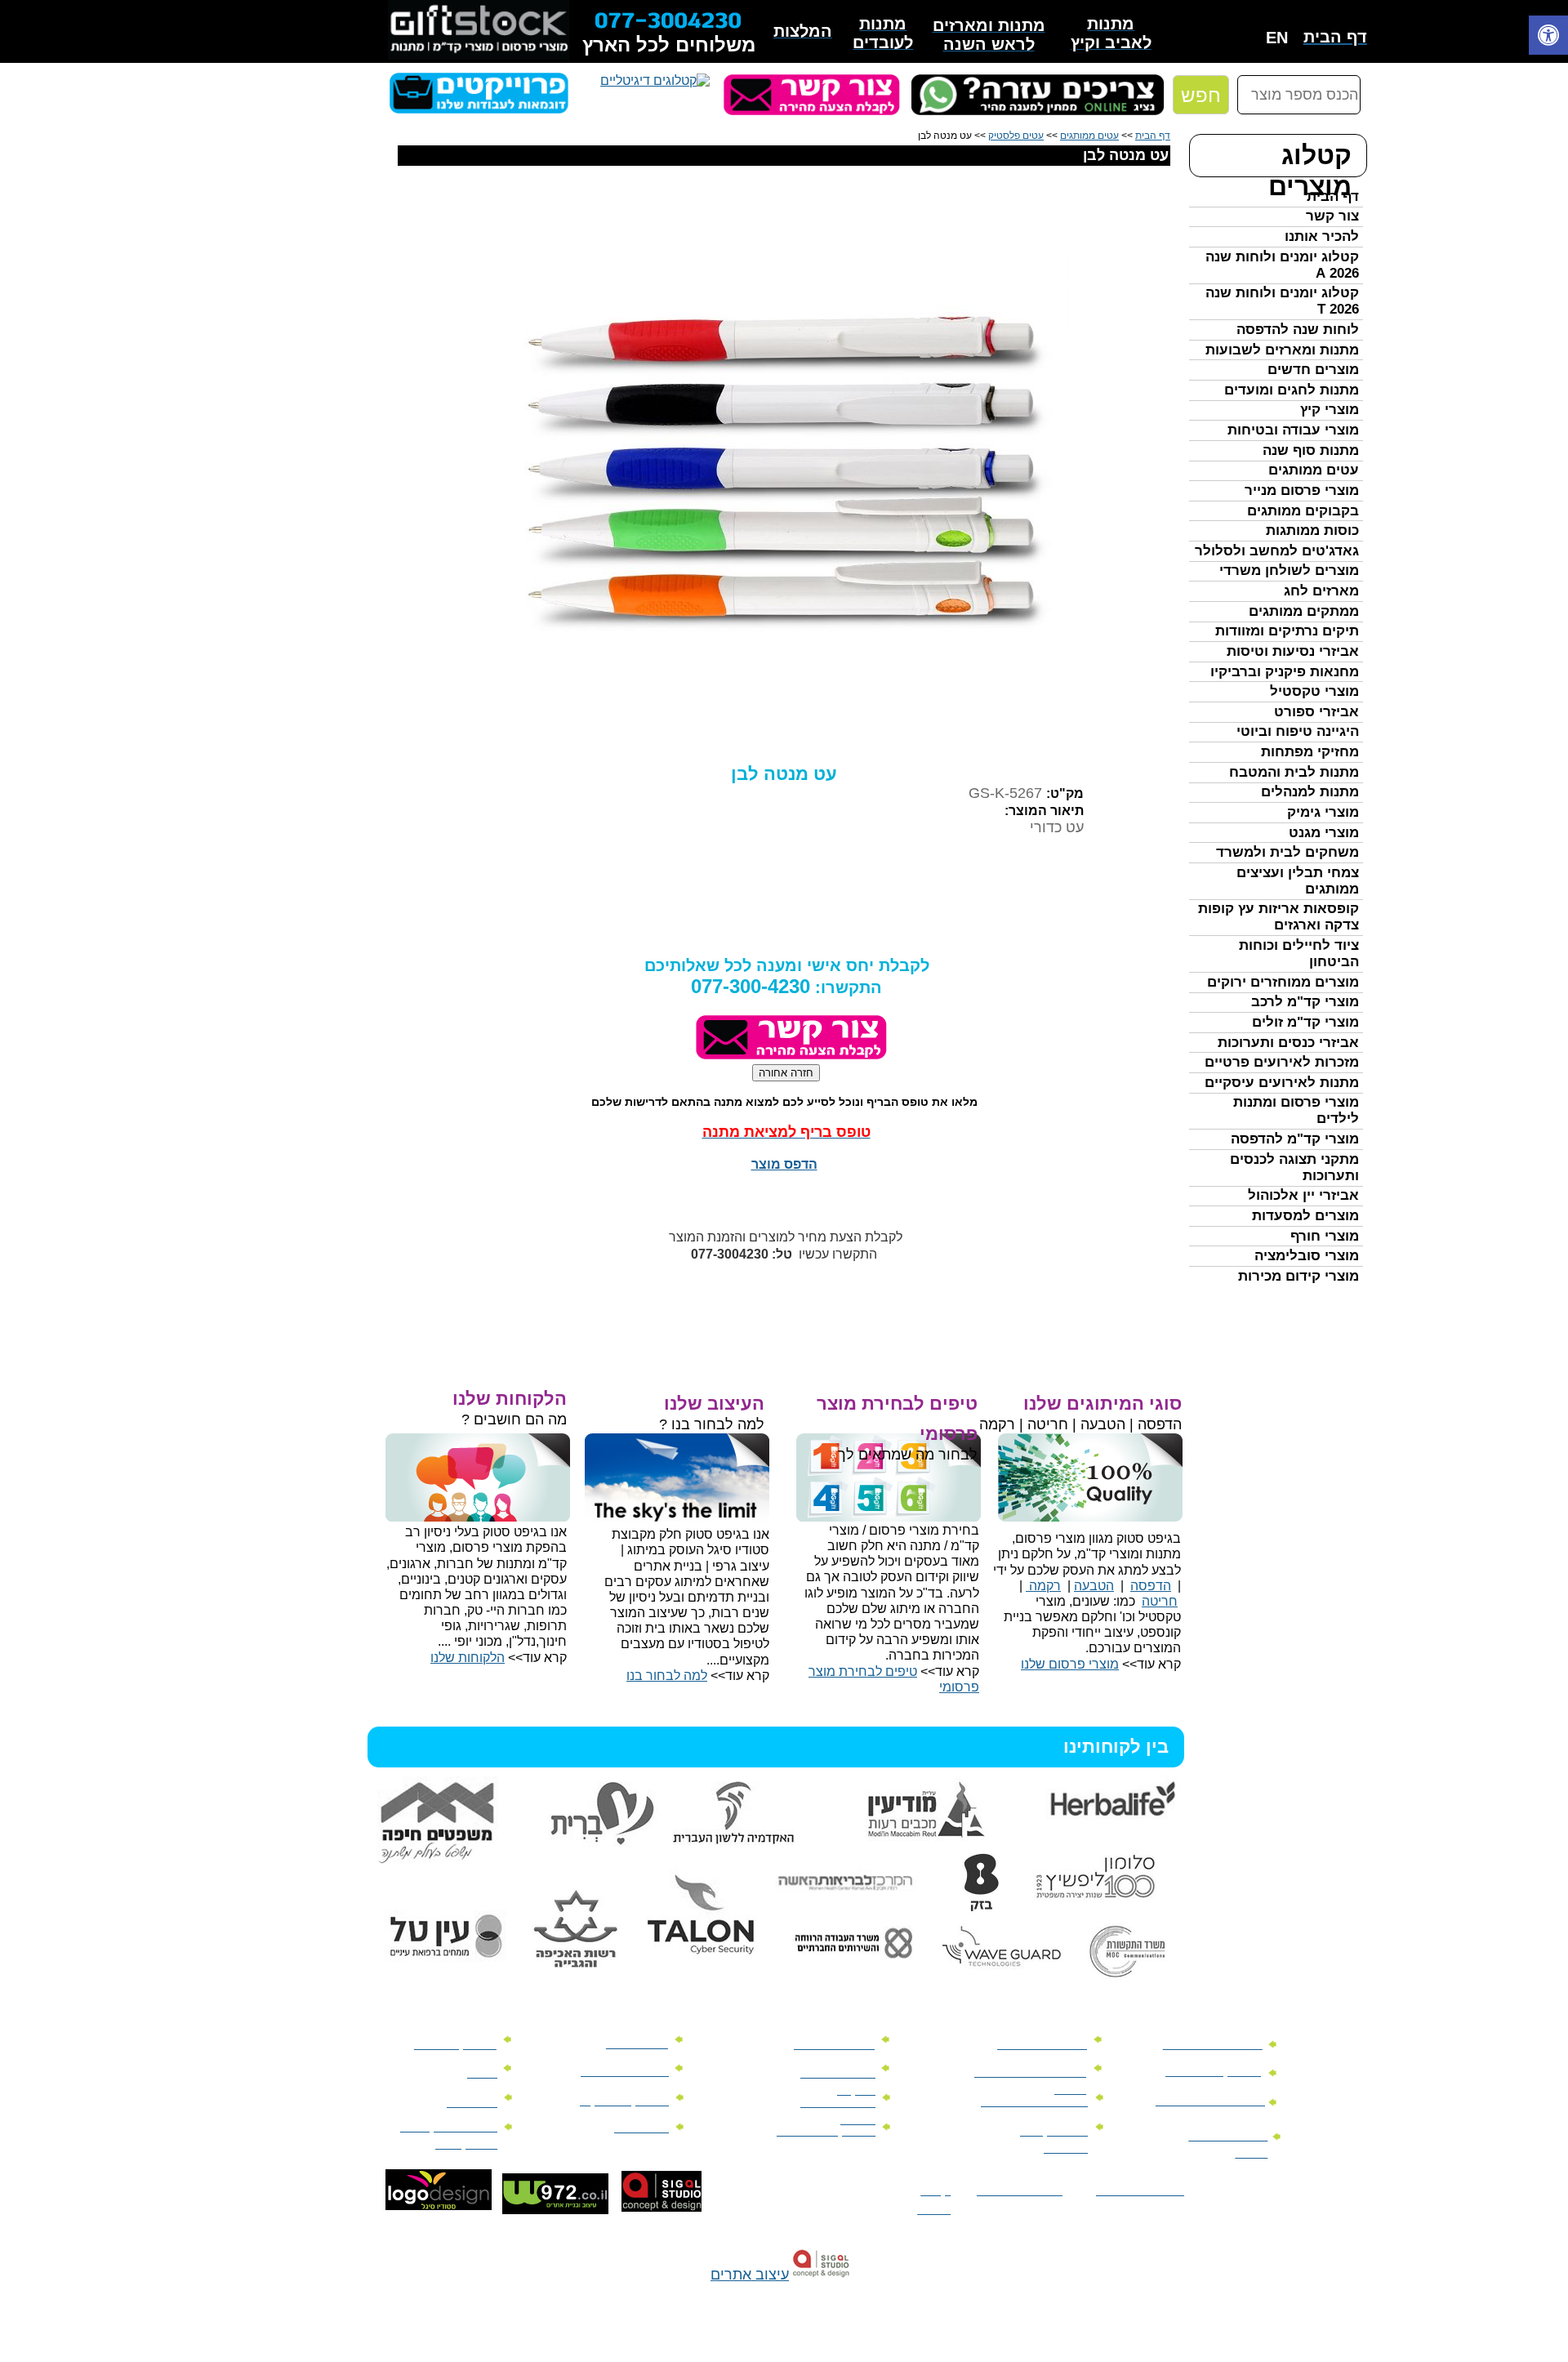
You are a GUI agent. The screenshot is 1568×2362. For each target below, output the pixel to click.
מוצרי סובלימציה (1307, 1256)
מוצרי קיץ (1330, 410)
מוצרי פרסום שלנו (1070, 1664)
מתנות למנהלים (1310, 792)
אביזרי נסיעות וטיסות (1293, 651)
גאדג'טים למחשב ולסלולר (1277, 551)
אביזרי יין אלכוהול (1303, 1195)
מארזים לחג (1321, 591)
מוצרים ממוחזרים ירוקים (1283, 982)
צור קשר (1332, 216)
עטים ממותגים (1314, 470)
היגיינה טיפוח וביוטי (1298, 731)
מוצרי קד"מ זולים (1305, 1022)
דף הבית (1333, 196)
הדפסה (1151, 1586)
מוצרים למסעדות (1305, 1216)
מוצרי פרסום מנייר (1302, 490)
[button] (1548, 37)
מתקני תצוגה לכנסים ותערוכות (1294, 1168)
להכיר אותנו (1322, 236)
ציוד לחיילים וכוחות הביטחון (1299, 954)
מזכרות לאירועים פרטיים (1282, 1062)
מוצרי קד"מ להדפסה (1295, 1139)
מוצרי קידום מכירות (1298, 1276)
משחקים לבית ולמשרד (1287, 852)
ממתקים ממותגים (1304, 611)
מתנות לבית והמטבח (1294, 772)
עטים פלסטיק (1016, 136)
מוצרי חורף (1325, 1236)
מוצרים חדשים (1313, 370)
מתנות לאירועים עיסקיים (1282, 1083)
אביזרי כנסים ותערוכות (1288, 1043)
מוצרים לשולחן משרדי (1289, 570)
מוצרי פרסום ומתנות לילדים (1296, 1110)
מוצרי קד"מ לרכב (1305, 1002)
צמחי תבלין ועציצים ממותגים (1298, 881)
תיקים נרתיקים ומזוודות (1287, 631)
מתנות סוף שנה (1311, 450)
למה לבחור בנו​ (667, 1676)
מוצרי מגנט (1324, 833)
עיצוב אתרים (750, 2275)
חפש (1201, 95)
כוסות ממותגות (1312, 530)
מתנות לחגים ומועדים (1292, 390)
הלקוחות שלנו (468, 1658)
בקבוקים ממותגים (1303, 511)
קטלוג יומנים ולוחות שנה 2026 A (1282, 265)
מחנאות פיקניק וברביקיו (1285, 672)
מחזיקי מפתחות (1310, 752)
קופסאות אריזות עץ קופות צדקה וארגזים (1278, 917)
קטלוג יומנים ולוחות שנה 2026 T (1282, 301)
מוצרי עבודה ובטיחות (1293, 430)
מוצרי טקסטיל (1314, 691)
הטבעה (1094, 1586)
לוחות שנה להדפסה (1298, 330)
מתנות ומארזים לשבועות (1282, 350)
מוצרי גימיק (1323, 812)
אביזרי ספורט (1316, 712)
